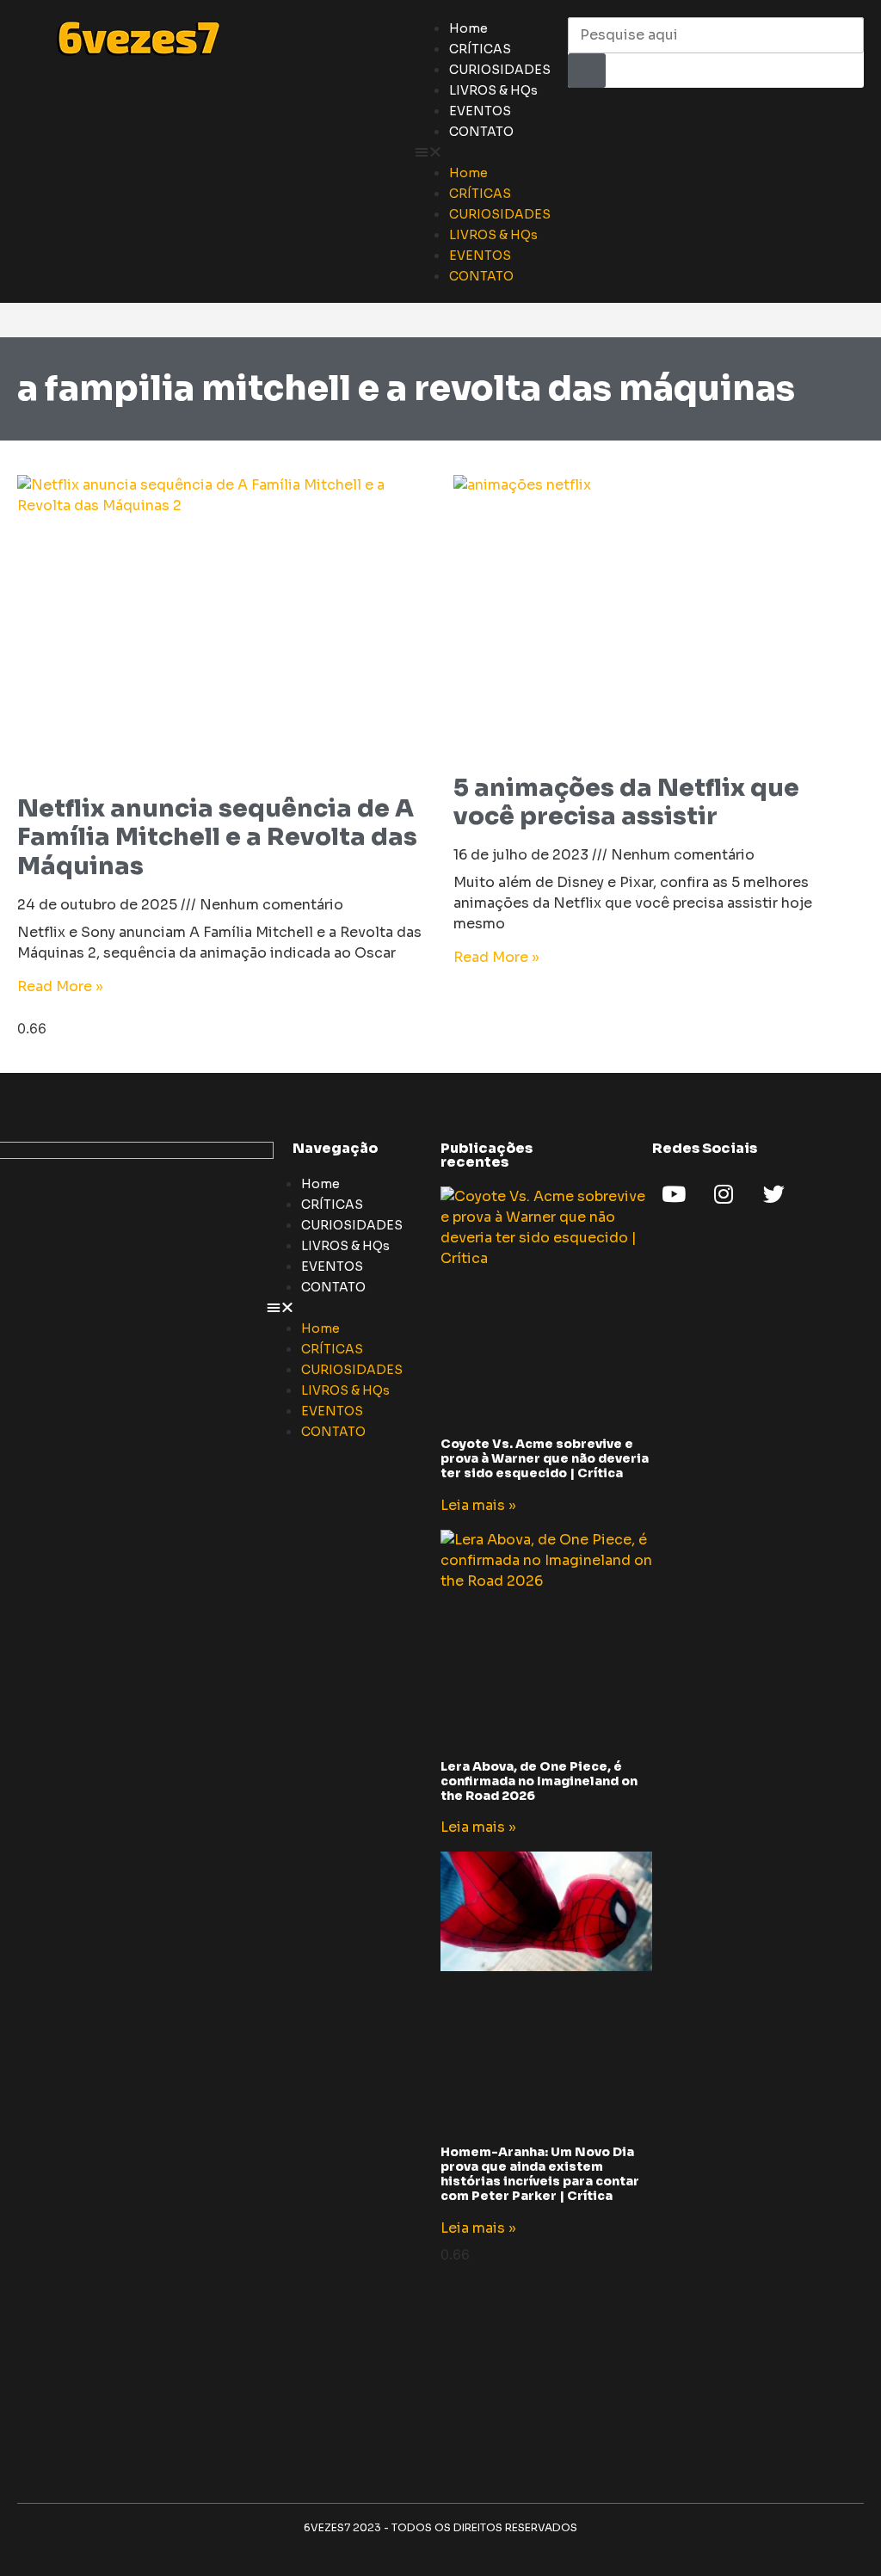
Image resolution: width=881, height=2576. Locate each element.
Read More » (60, 986)
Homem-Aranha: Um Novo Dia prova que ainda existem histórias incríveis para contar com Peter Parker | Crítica (540, 2173)
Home (468, 28)
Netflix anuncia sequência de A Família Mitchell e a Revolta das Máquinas (217, 837)
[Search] (587, 71)
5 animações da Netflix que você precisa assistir (626, 802)
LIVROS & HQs (493, 90)
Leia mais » (478, 1505)
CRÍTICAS (480, 49)
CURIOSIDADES (500, 70)
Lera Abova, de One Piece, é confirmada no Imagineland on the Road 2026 (539, 1781)
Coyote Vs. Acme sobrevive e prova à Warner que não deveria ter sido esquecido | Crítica (545, 1458)
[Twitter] (773, 1194)
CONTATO (481, 132)
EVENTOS (480, 111)
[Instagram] (724, 1194)
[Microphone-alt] (823, 1194)
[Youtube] (674, 1194)
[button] (483, 151)
